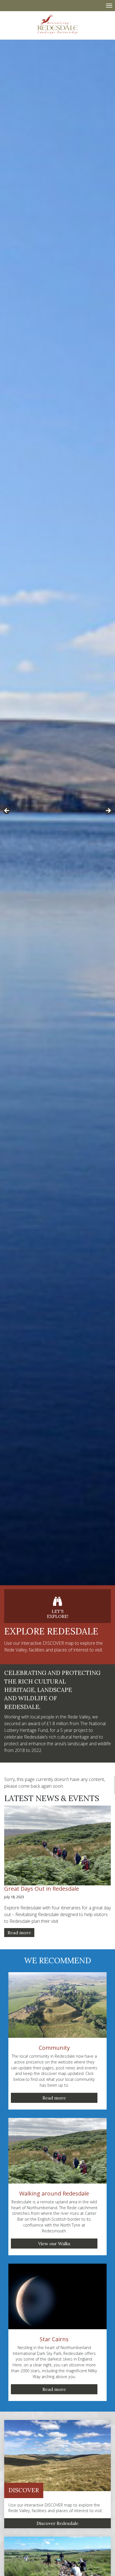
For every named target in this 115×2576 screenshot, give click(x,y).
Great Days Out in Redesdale (42, 1889)
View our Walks (54, 2244)
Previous (7, 811)
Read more (19, 1933)
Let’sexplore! (58, 1614)
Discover (24, 2490)
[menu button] (109, 5)
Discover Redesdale (57, 2523)
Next (108, 811)
